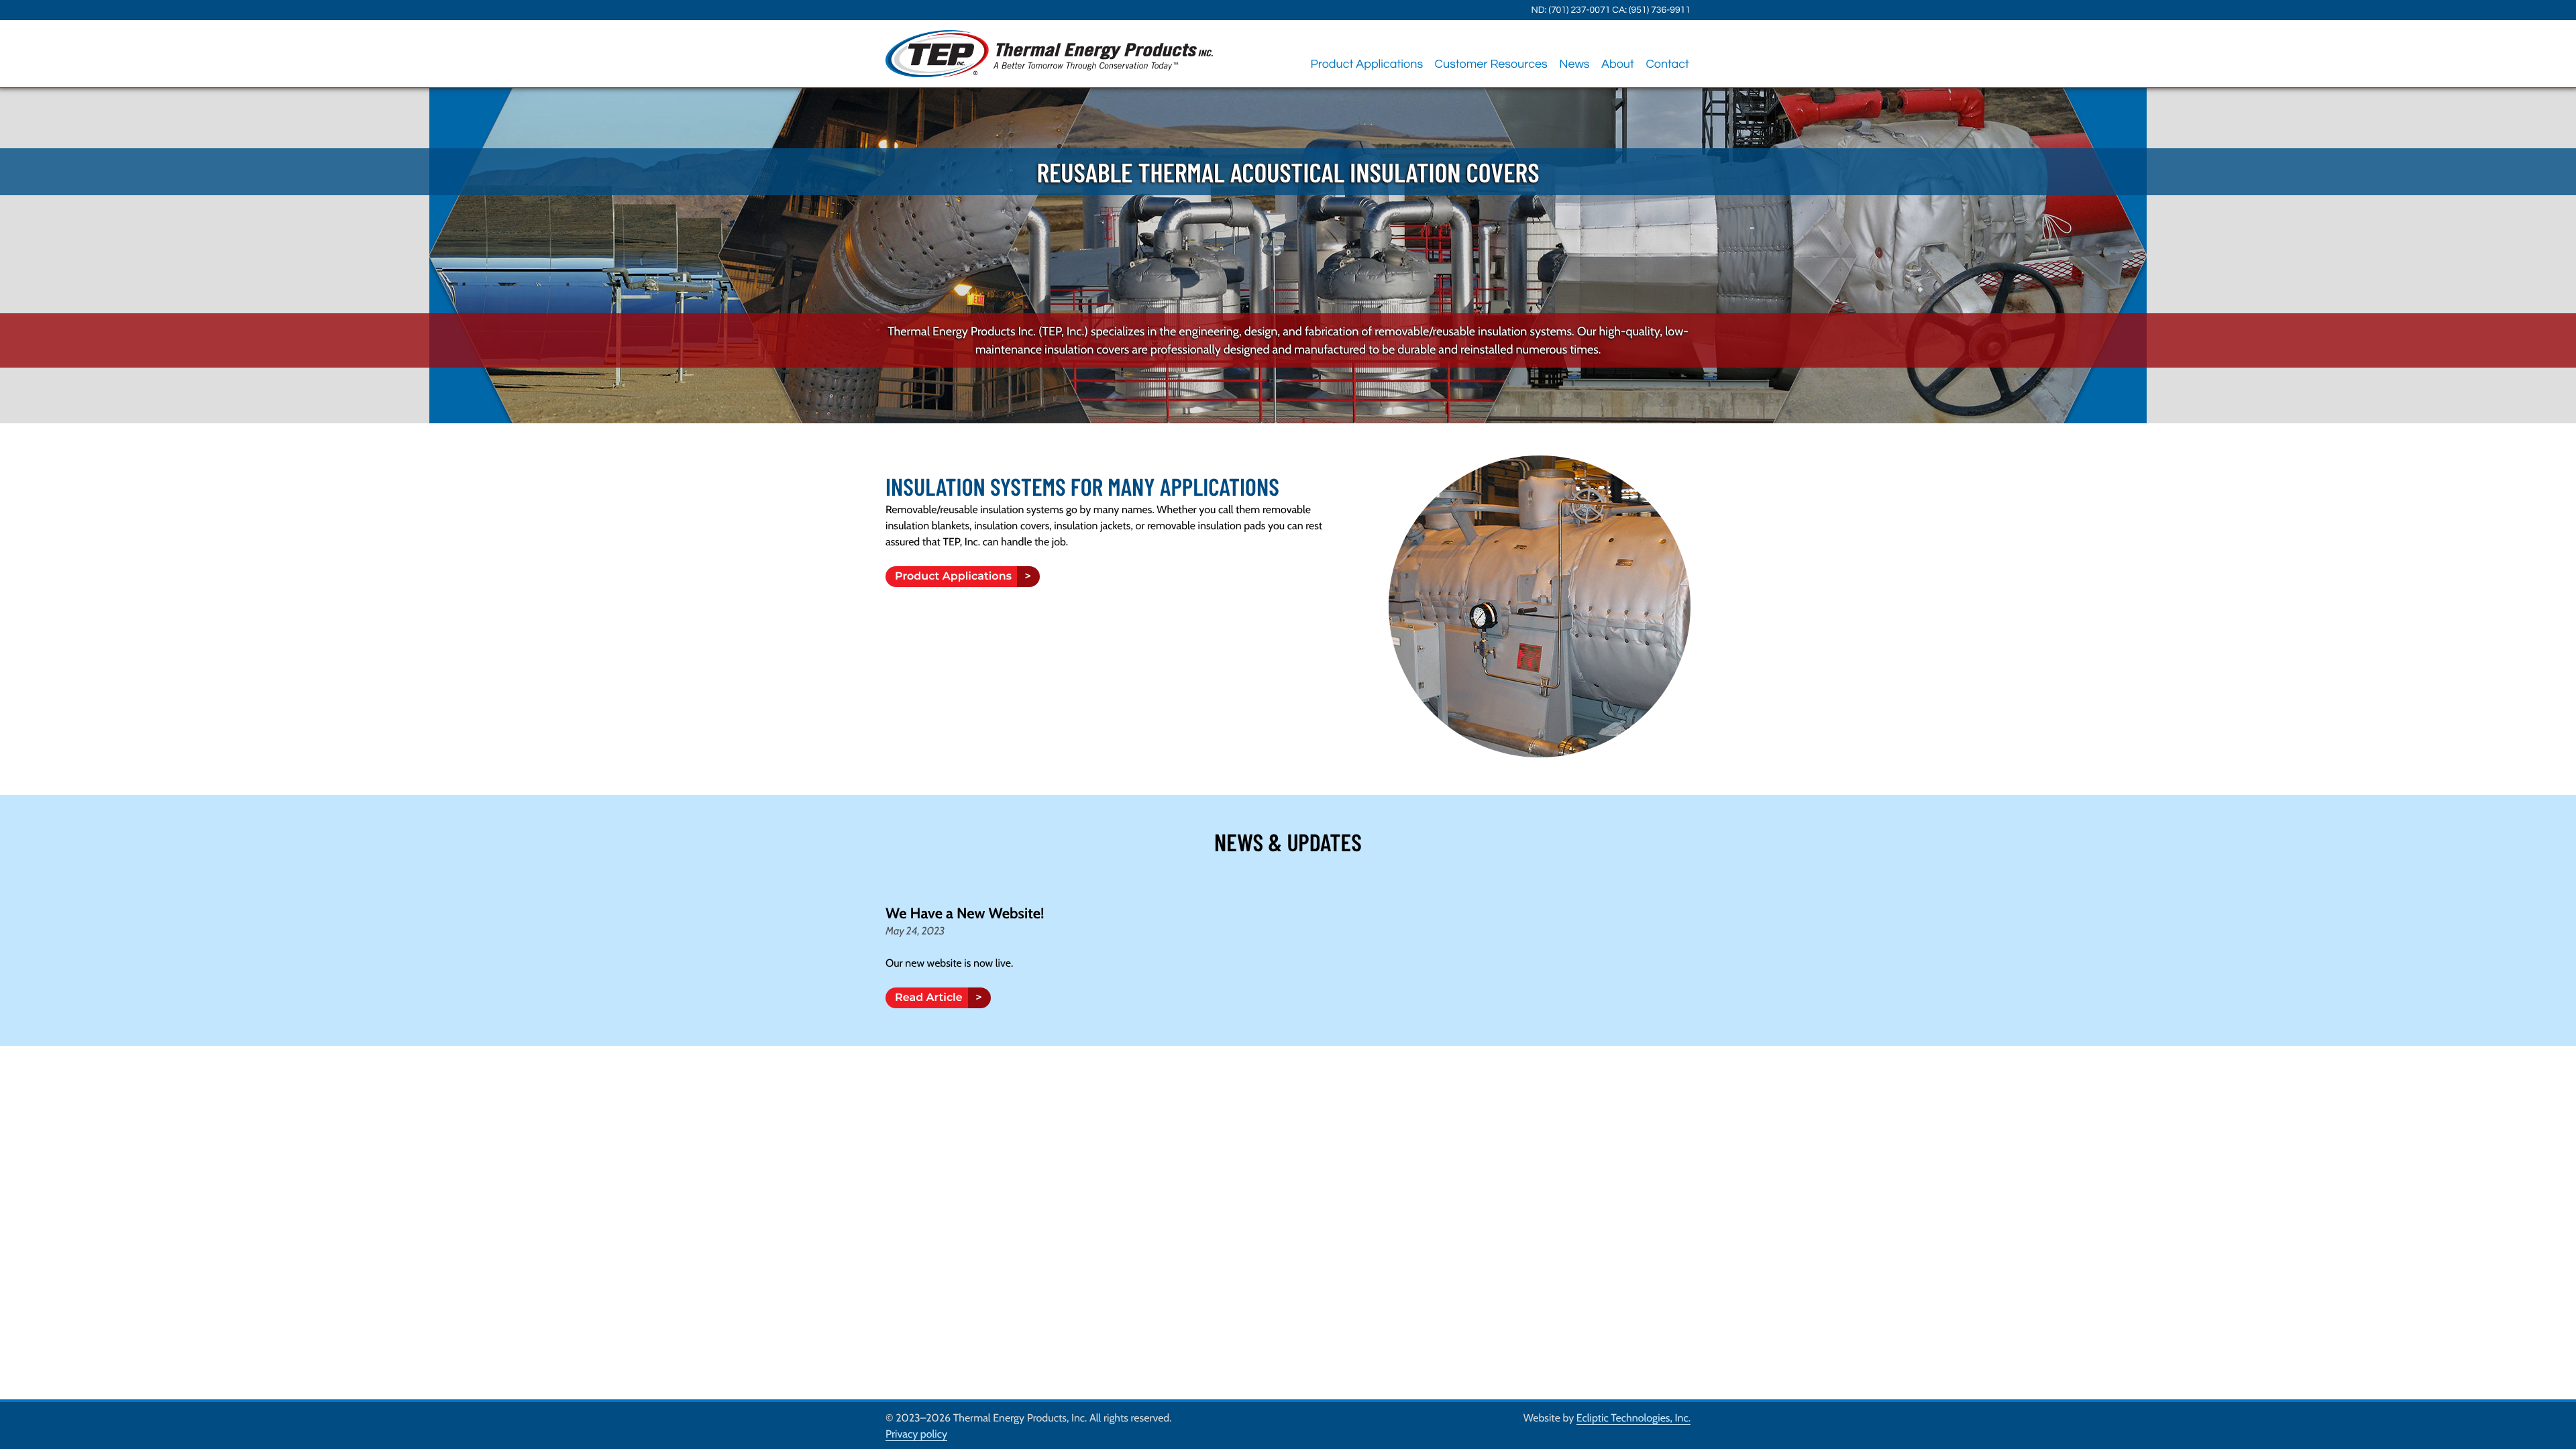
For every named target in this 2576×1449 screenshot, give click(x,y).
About (1618, 64)
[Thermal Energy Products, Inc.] (1049, 54)
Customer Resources (1491, 64)
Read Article (933, 998)
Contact (1667, 64)
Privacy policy (916, 1434)
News (1574, 64)
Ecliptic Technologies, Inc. (1633, 1418)
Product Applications (1366, 64)
